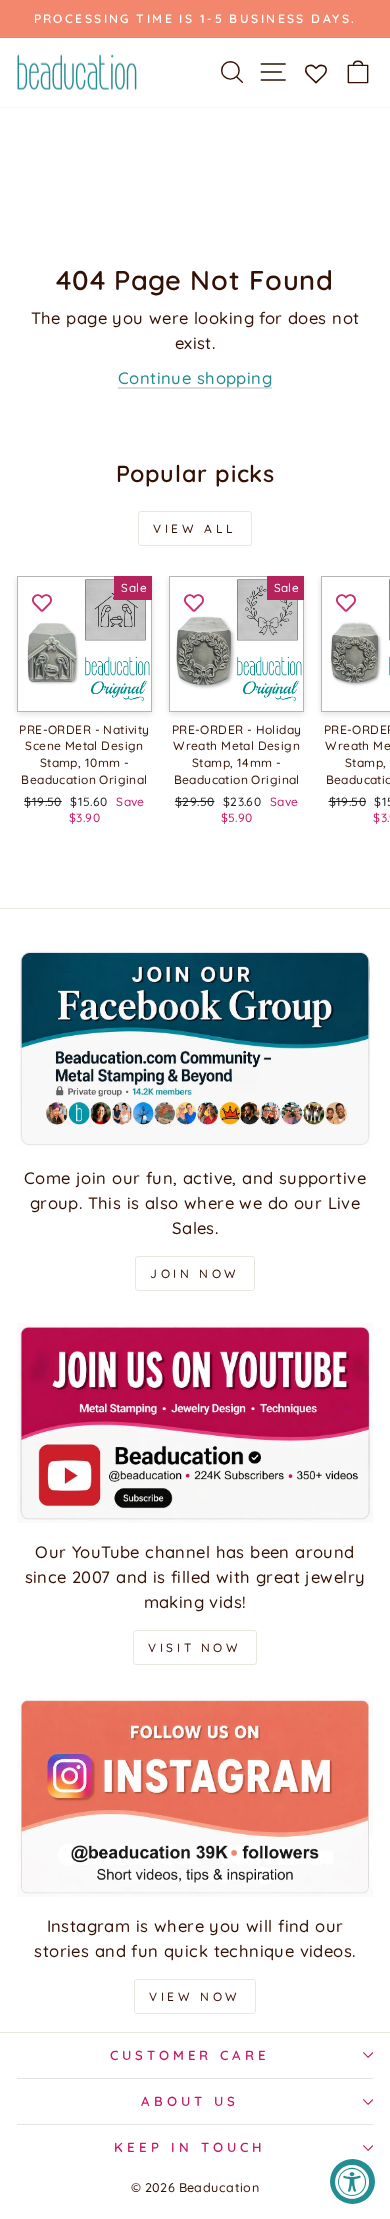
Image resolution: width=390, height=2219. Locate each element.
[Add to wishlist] (42, 601)
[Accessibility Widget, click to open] (352, 2181)
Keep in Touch (190, 2147)
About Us (190, 2101)
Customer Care (190, 2055)
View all (195, 528)
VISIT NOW (194, 1647)
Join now (195, 1273)
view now (195, 1996)
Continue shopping (195, 377)
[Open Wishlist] (315, 72)
